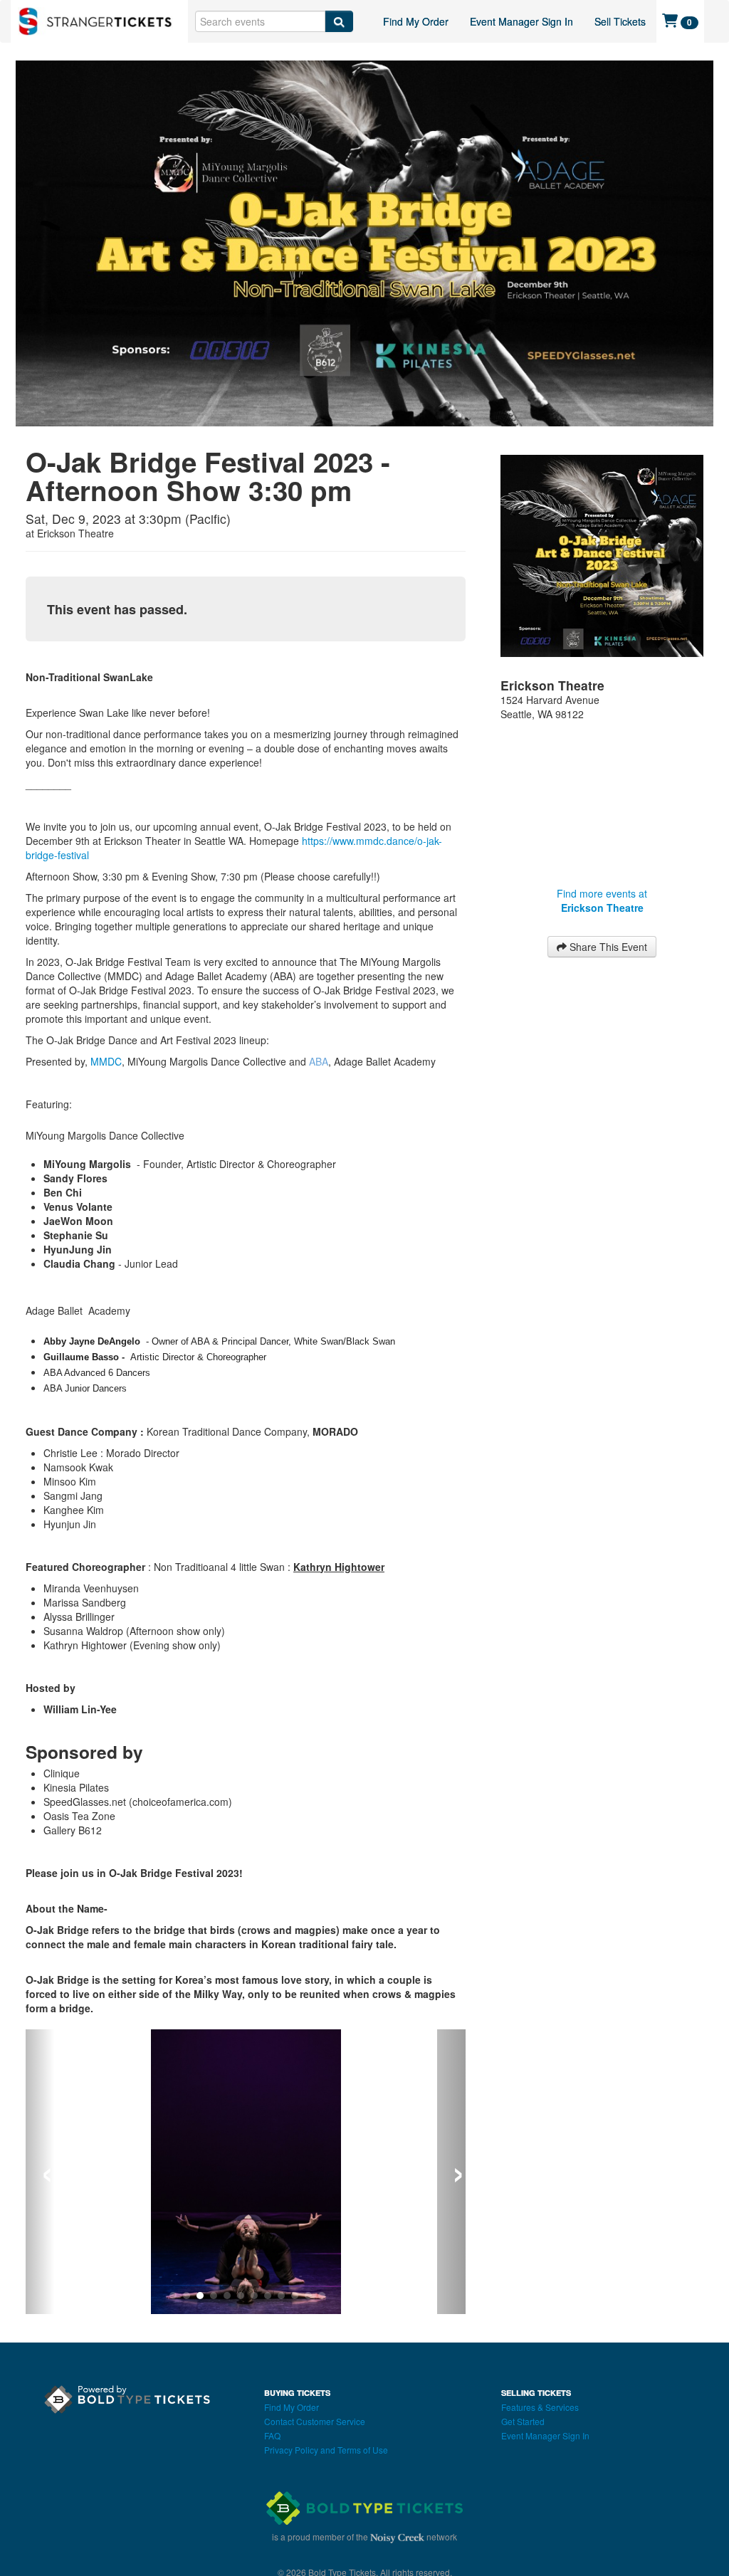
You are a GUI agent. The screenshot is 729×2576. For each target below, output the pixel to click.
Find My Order (416, 21)
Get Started (523, 2421)
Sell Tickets (620, 21)
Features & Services (540, 2407)
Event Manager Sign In (521, 21)
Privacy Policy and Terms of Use (326, 2450)
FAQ (272, 2435)
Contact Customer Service (315, 2421)
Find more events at (602, 900)
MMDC (106, 1061)
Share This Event (607, 947)
